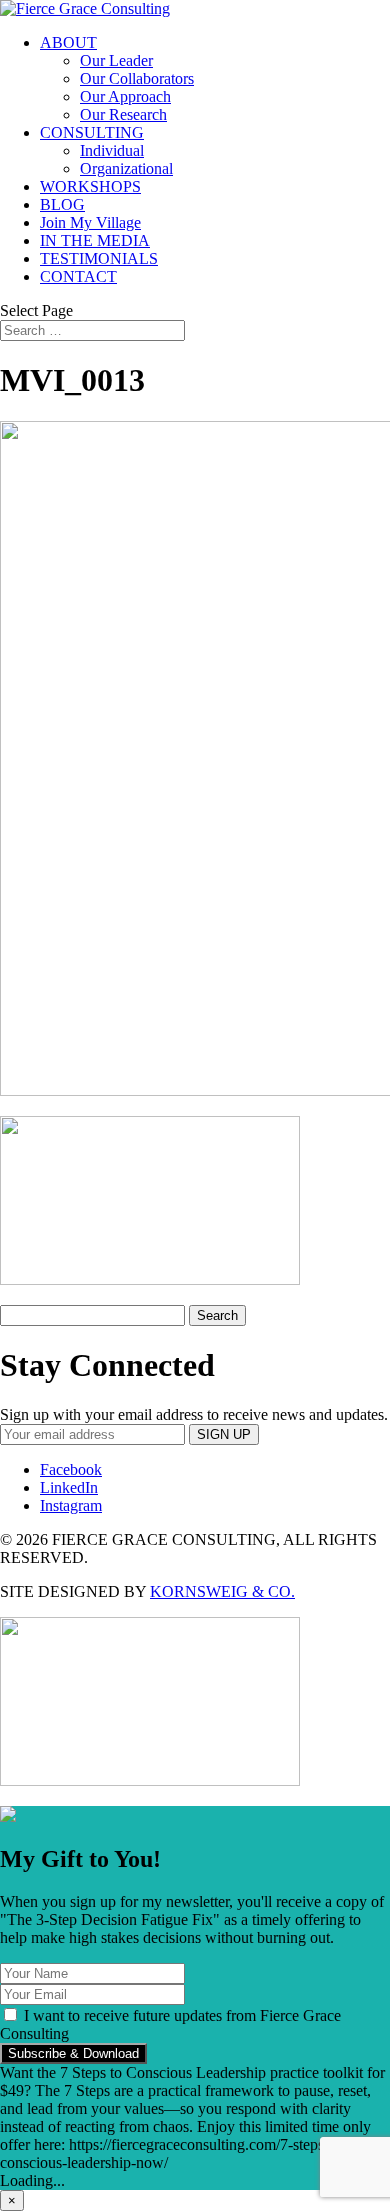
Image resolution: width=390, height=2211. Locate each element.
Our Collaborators (137, 78)
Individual (112, 150)
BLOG (62, 204)
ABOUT (68, 42)
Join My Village (90, 222)
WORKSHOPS (90, 186)
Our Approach (125, 96)
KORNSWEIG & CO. (222, 1591)
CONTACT (78, 276)
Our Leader (116, 60)
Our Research (123, 114)
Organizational (126, 168)
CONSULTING (92, 132)
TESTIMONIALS (99, 258)
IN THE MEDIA (95, 240)
